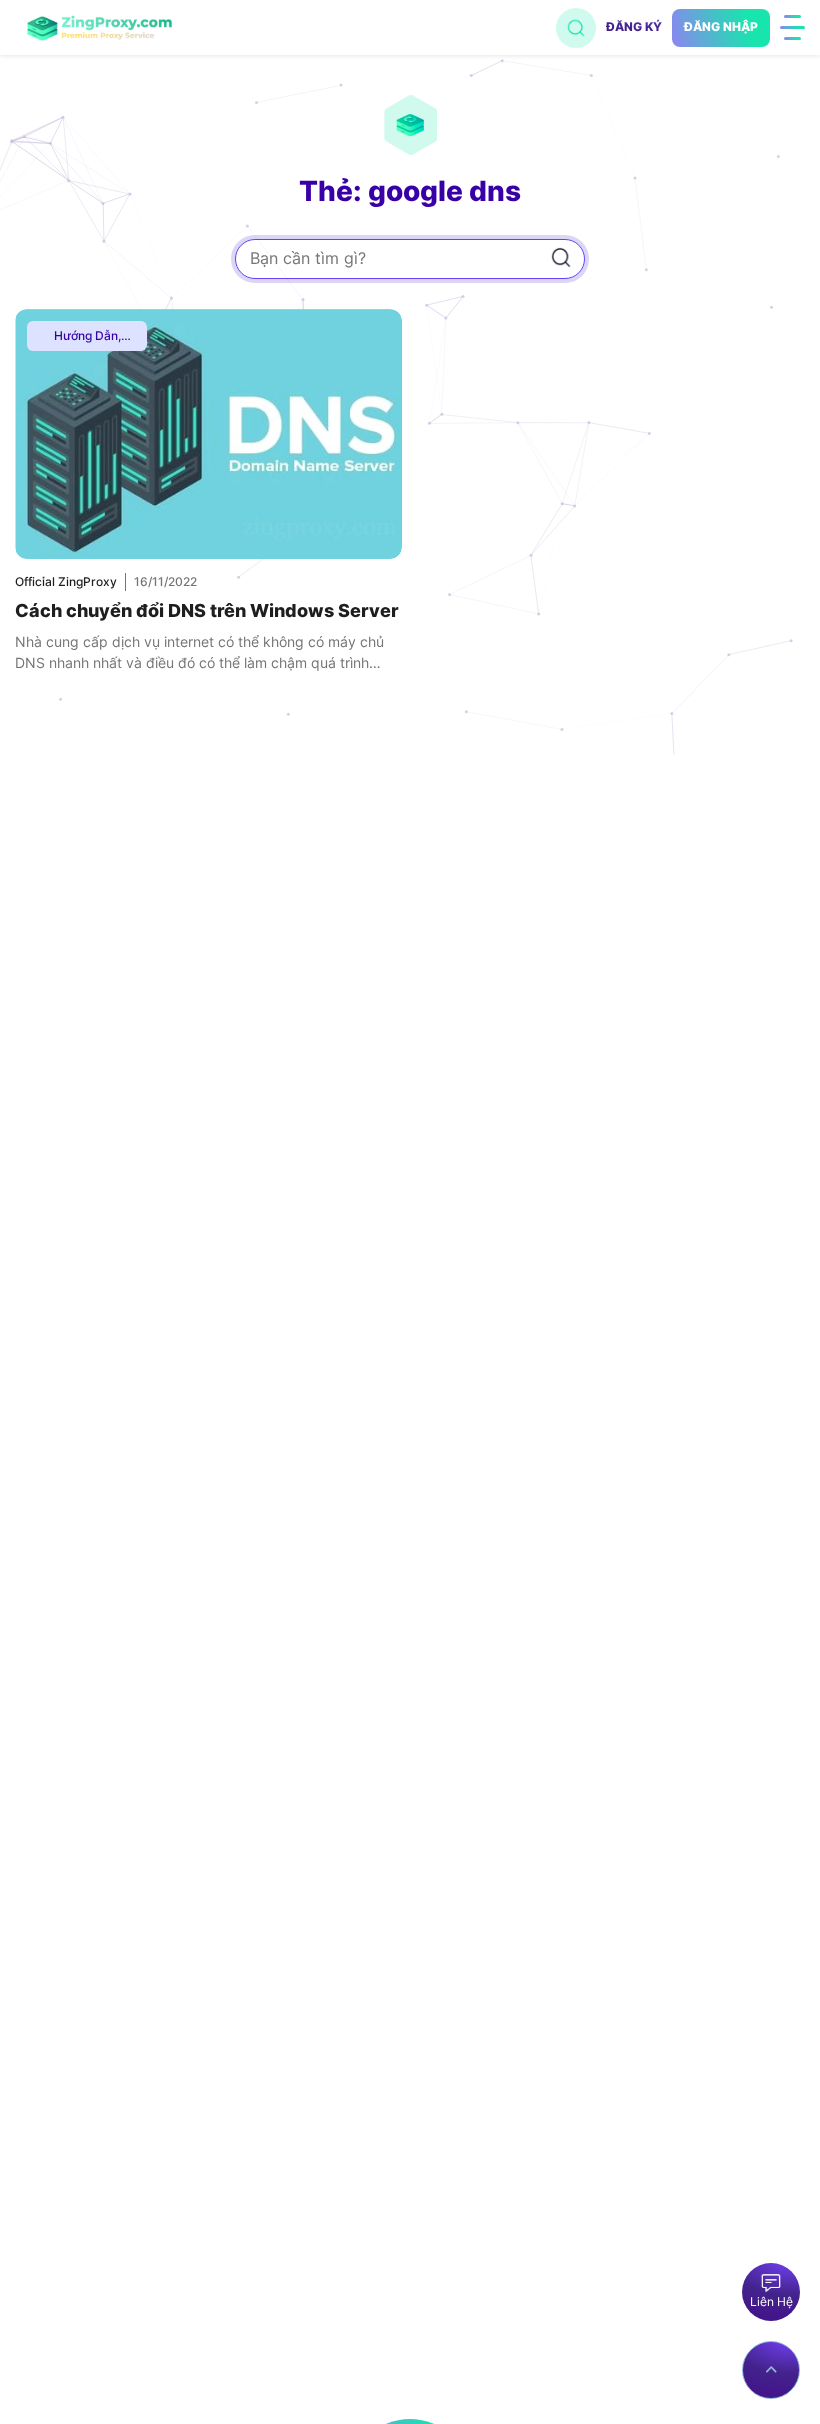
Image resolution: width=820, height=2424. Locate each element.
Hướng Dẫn (86, 335)
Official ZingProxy (66, 581)
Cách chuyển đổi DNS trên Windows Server (207, 610)
